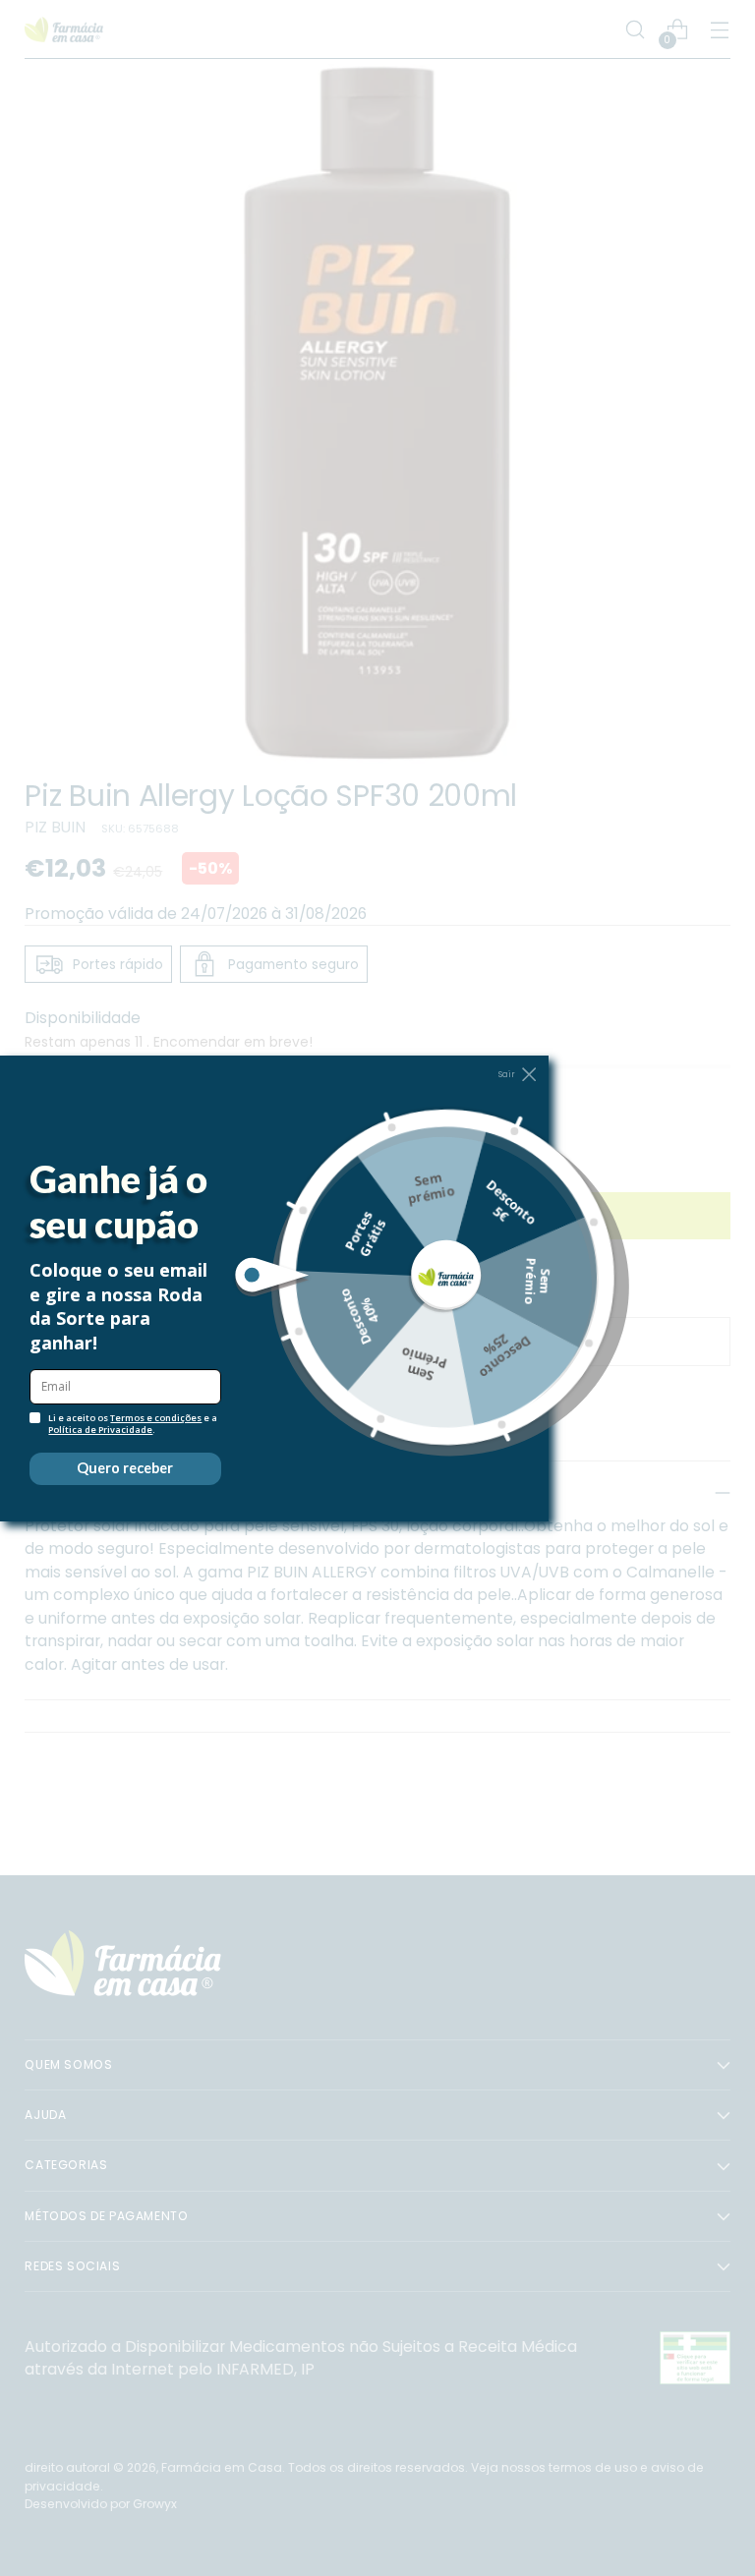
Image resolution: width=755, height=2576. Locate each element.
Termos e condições (156, 1418)
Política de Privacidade (100, 1430)
